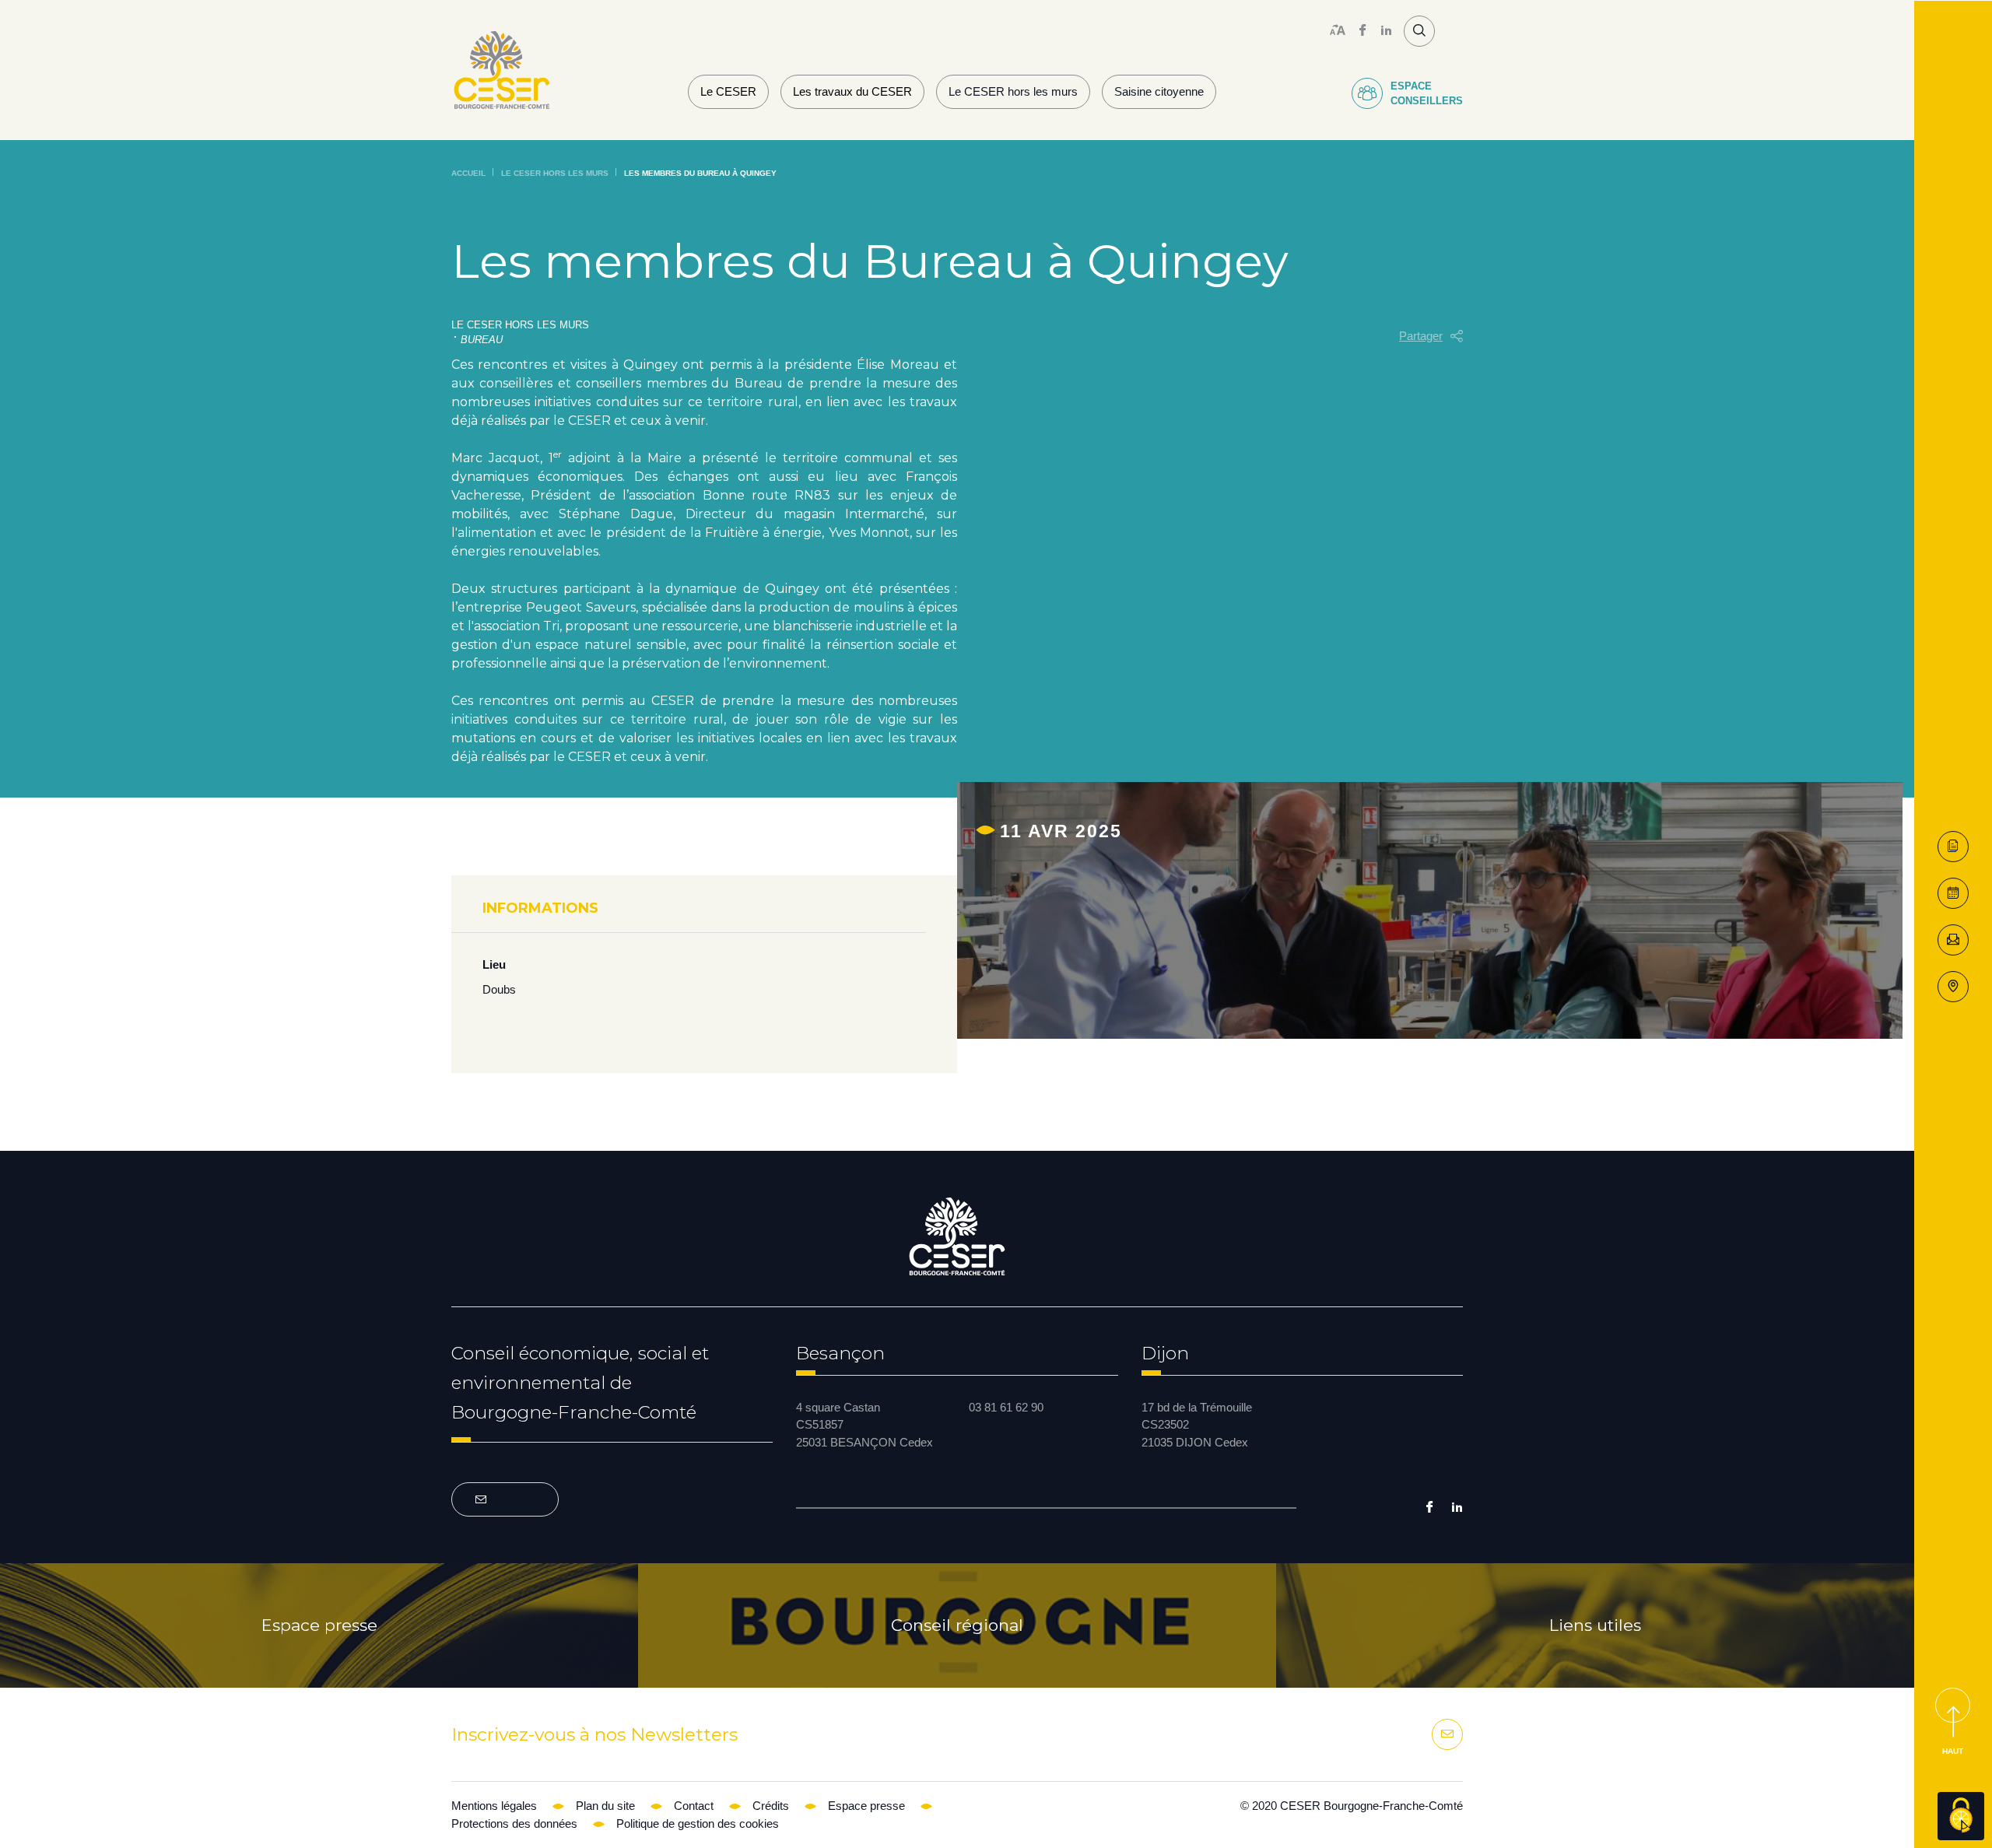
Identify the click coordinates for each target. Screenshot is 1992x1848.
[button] (1431, 337)
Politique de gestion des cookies (698, 1823)
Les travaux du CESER (852, 91)
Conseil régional (957, 1625)
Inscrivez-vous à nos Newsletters (594, 1734)
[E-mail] (1953, 940)
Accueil (468, 173)
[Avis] (1953, 893)
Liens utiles (1595, 1625)
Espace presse (319, 1625)
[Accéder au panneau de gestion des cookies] (1961, 1816)
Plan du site (605, 1806)
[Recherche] (1419, 31)
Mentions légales (494, 1806)
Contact (694, 1806)
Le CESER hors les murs (1013, 91)
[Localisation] (1953, 987)
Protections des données (514, 1823)
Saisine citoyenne (1159, 91)
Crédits (771, 1806)
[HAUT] (1953, 1705)
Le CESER (728, 91)
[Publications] (1953, 847)
